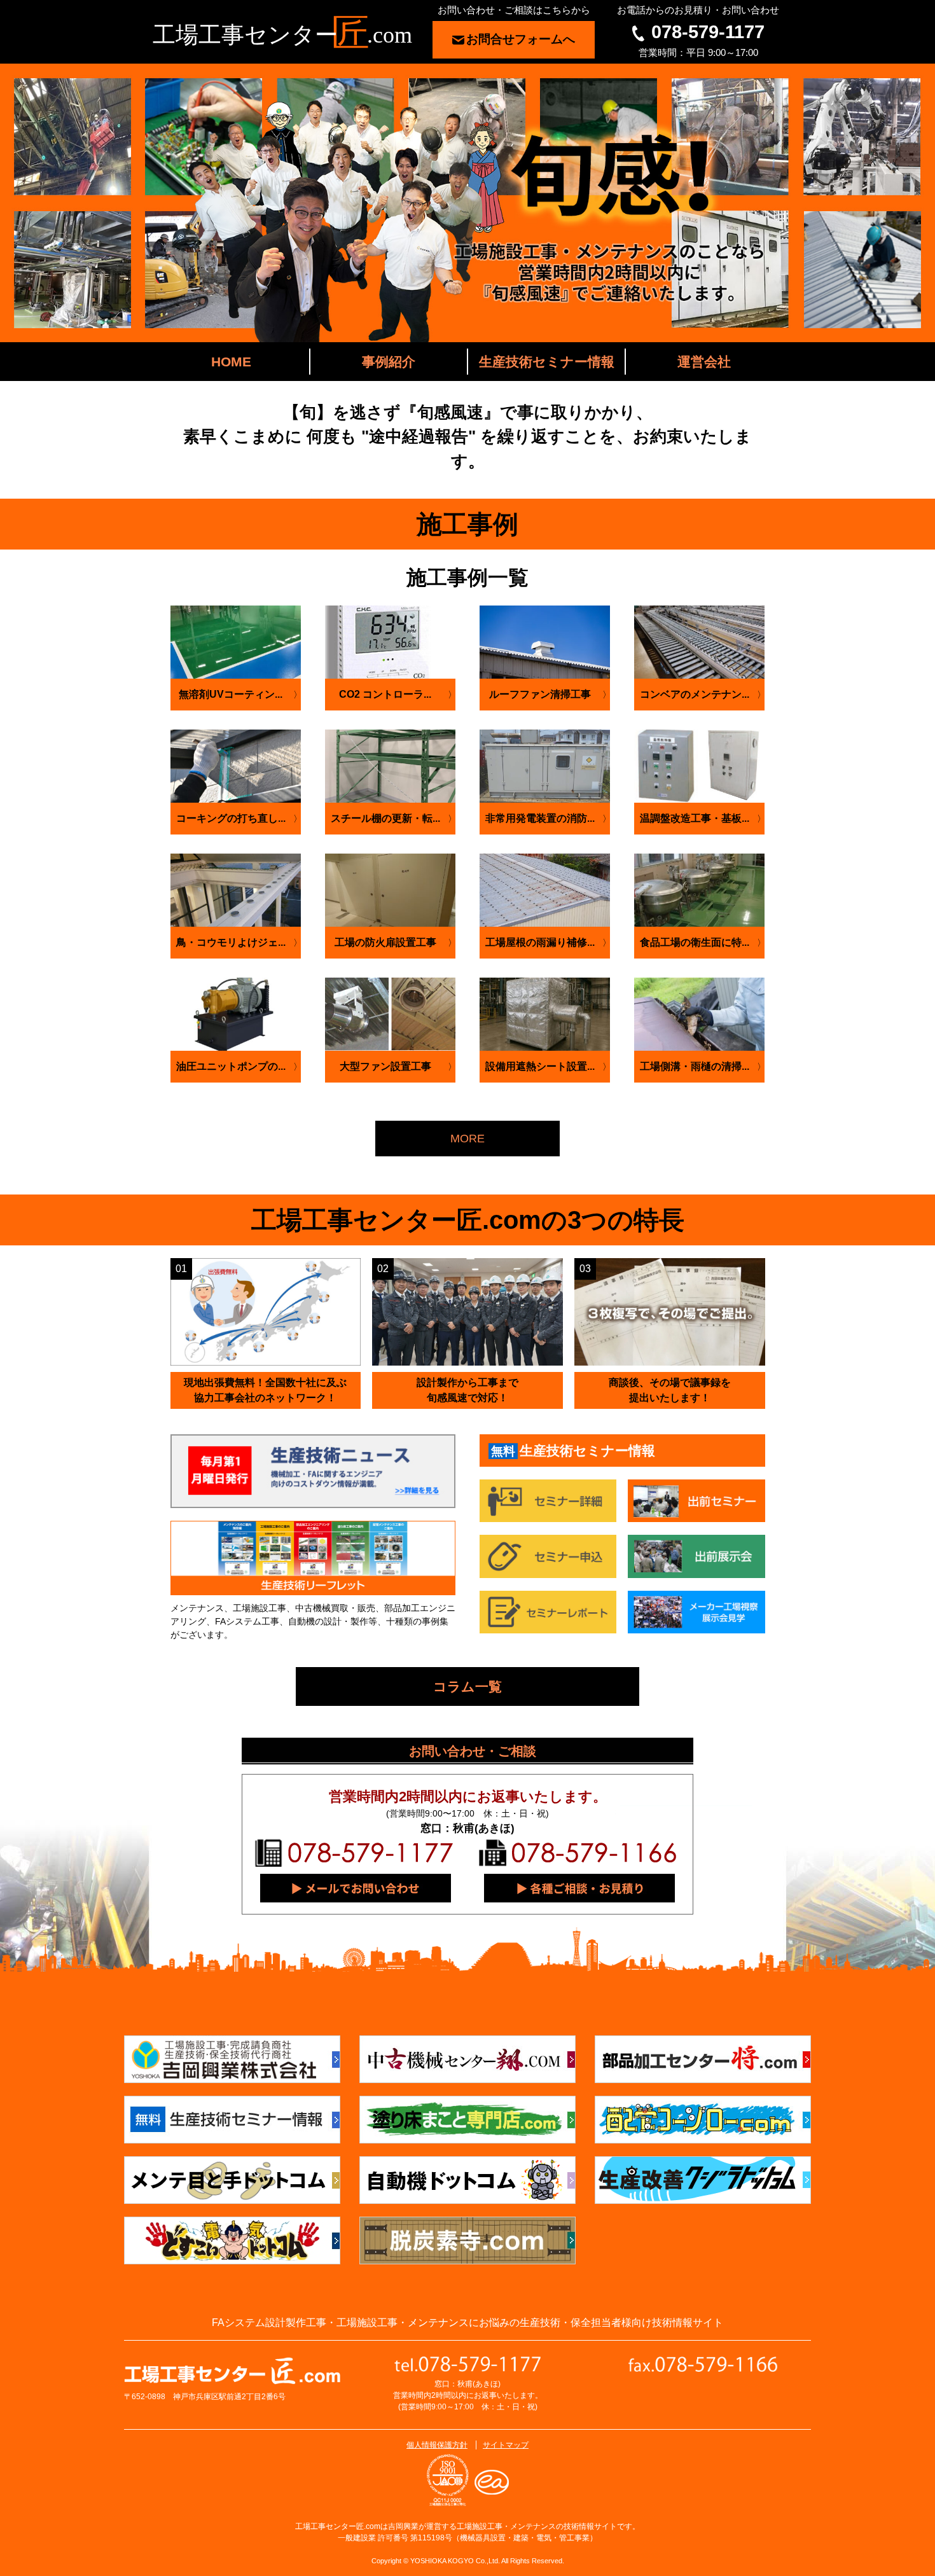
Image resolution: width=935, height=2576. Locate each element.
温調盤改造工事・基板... (695, 818)
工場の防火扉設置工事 (385, 942)
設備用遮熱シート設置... (540, 1066)
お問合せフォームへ (521, 39)
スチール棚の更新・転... (385, 818)
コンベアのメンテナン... (695, 694)
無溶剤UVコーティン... (231, 694)
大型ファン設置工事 (385, 1066)
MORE (468, 1139)
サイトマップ (506, 2445)
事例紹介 (389, 362)
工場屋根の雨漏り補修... (540, 942)
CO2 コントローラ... (385, 694)
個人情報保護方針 (437, 2445)
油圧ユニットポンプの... (231, 1066)
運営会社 (704, 362)
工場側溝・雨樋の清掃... (695, 1066)
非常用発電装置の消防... (540, 818)
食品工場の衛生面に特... (695, 942)
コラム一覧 (468, 1686)
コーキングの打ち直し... (231, 818)
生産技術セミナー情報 (547, 362)
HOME (231, 362)
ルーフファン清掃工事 (540, 694)
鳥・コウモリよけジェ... (231, 942)
